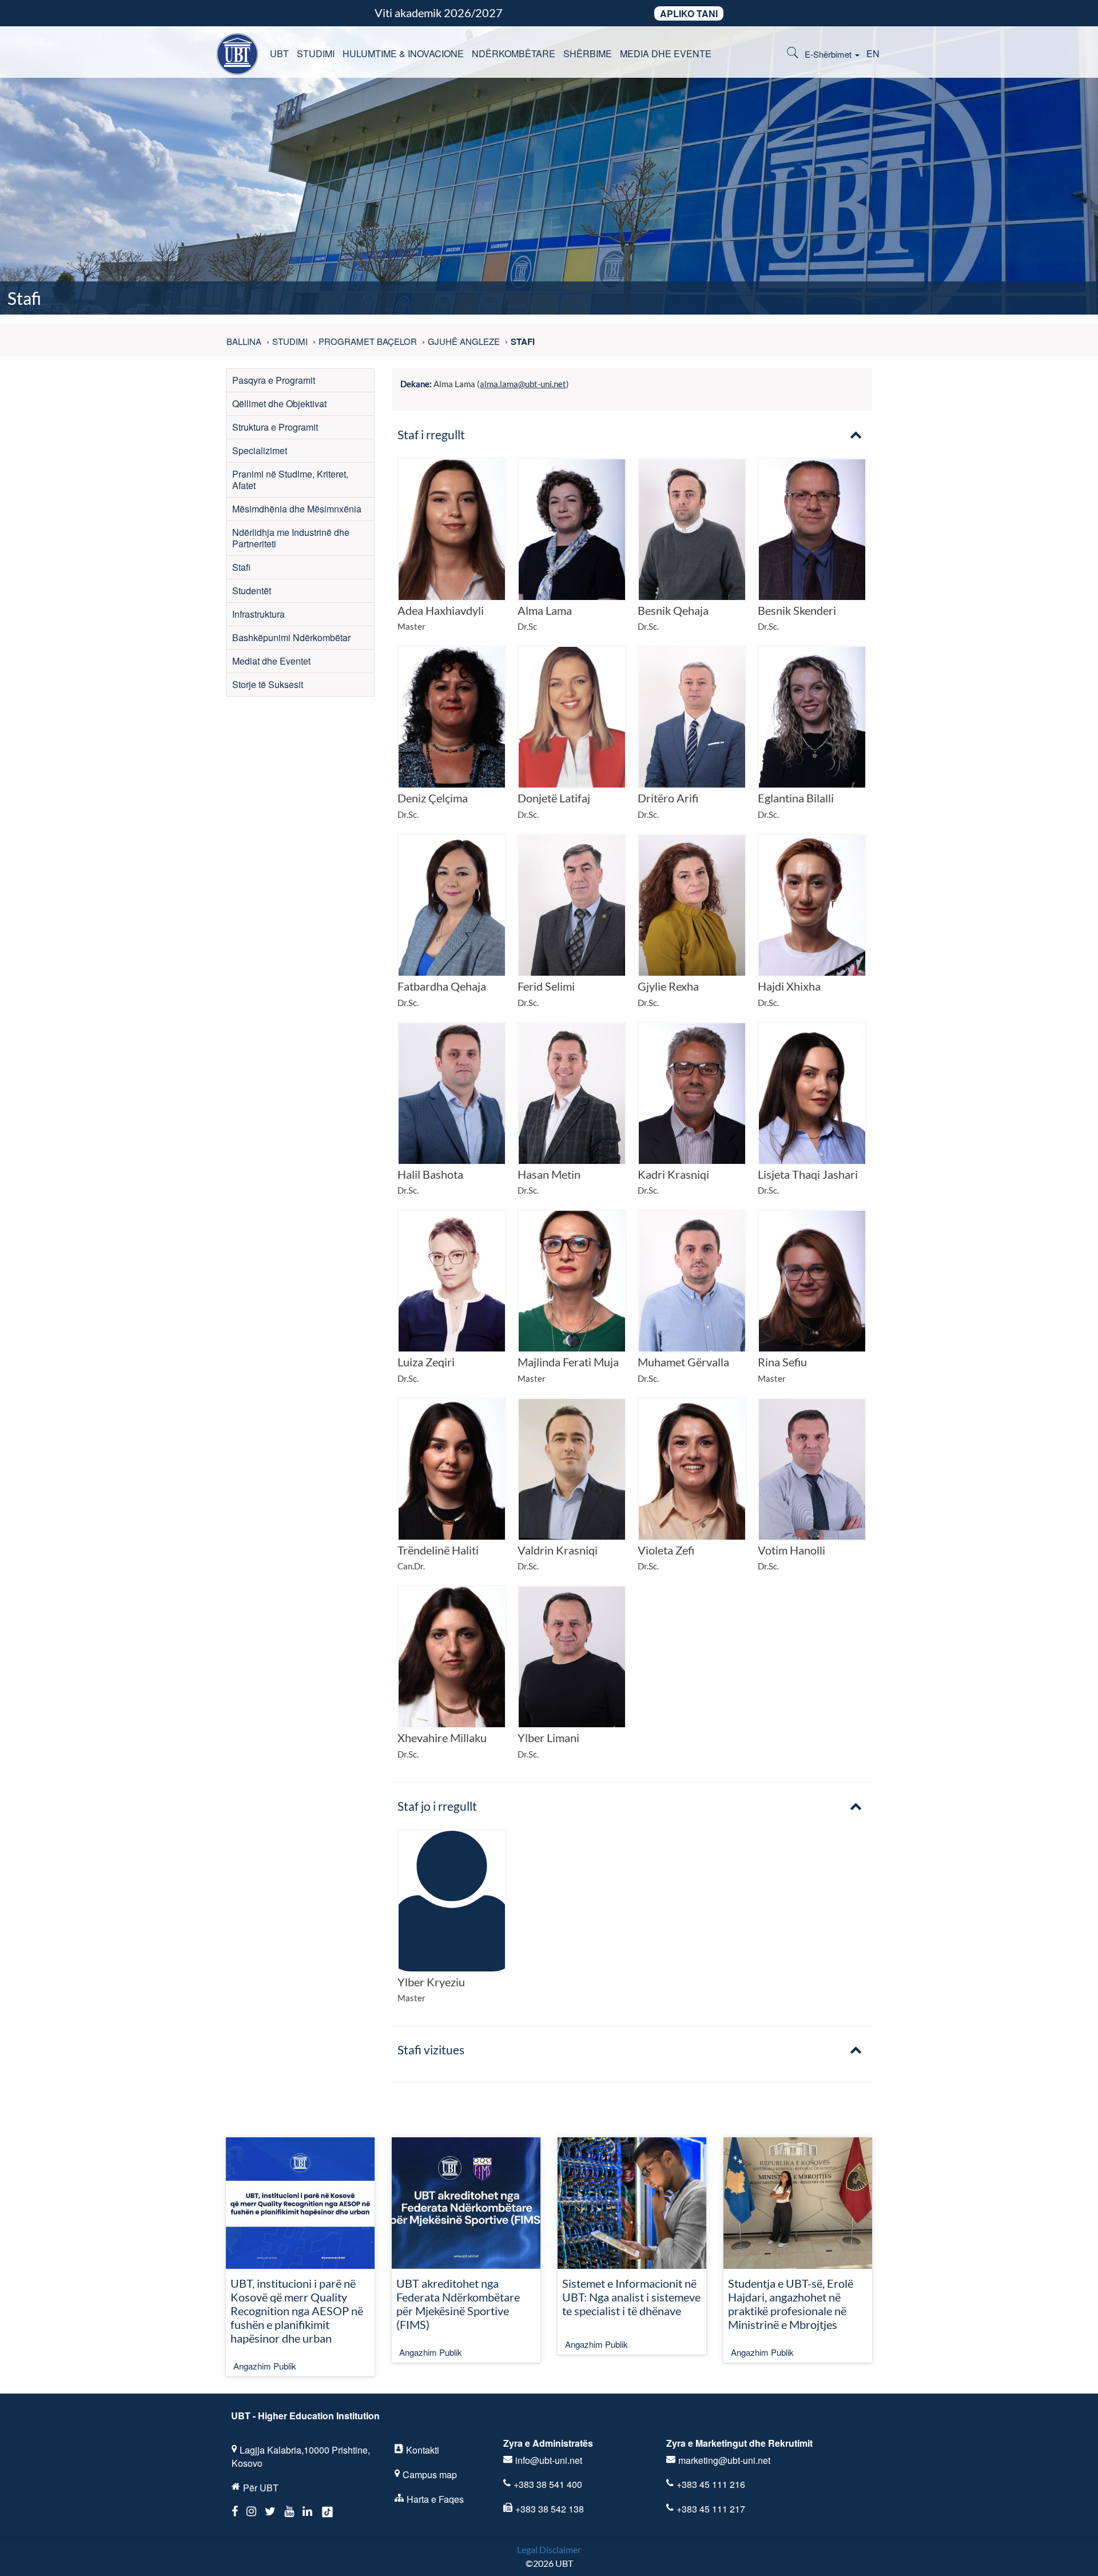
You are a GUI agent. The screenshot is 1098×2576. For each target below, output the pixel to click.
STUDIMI (316, 53)
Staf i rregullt (431, 434)
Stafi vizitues (431, 2050)
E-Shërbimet (829, 54)
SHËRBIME (588, 53)
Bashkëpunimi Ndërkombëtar (291, 637)
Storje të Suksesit (268, 684)
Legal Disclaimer (549, 2549)
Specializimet (260, 450)
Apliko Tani (689, 13)
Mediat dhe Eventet (271, 661)
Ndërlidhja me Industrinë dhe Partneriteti (291, 538)
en (873, 53)
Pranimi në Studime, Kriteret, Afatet (290, 480)
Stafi (241, 567)
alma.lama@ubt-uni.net (523, 384)
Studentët (252, 591)
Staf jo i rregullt (437, 1806)
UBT (279, 53)
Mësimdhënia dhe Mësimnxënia (297, 509)
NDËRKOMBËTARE (514, 53)
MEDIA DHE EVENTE (666, 53)
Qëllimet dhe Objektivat (279, 404)
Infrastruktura (258, 614)
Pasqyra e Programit (274, 380)
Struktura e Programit (275, 427)
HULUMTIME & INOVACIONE (403, 53)
